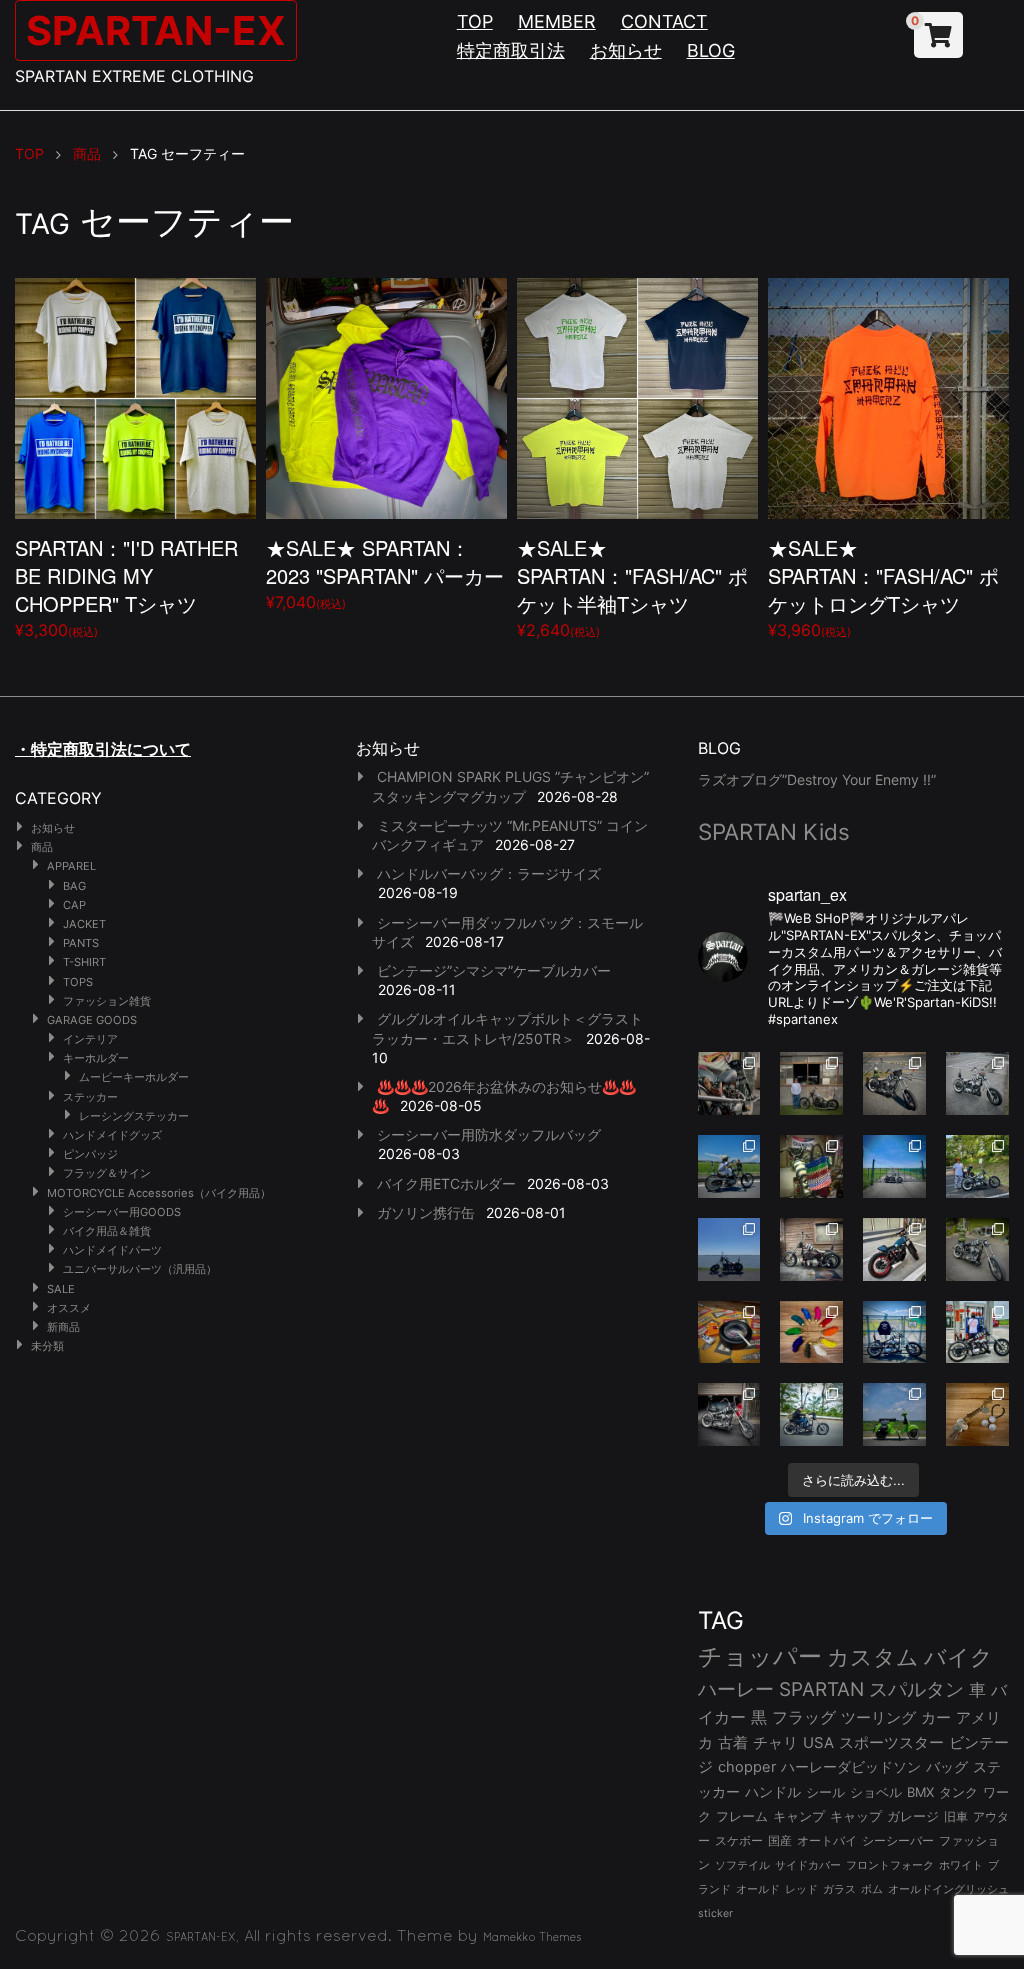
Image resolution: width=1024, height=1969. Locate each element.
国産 (780, 1840)
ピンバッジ (90, 1154)
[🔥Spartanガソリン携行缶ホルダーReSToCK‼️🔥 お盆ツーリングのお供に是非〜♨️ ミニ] (894, 1249)
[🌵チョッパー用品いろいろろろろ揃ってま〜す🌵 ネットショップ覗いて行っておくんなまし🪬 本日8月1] (729, 1166)
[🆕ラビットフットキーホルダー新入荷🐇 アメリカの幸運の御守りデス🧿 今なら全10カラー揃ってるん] (811, 1332)
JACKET (84, 924)
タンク (958, 1792)
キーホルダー (96, 1058)
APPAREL (71, 866)
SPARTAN (821, 1689)
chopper (747, 1767)
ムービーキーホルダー (134, 1077)
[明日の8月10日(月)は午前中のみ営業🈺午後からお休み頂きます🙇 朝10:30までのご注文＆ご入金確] (894, 1166)
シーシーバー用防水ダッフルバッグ (489, 1134)
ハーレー (736, 1689)
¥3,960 (883, 586)
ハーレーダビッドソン (851, 1767)
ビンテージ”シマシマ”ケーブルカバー (494, 970)
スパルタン (916, 1689)
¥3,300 (126, 586)
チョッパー (760, 1656)
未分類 (47, 1346)
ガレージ (913, 1816)
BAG (74, 886)
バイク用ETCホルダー (446, 1183)
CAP (74, 905)
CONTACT (664, 21)
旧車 (956, 1816)
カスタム (873, 1656)
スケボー (739, 1840)
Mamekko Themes (532, 1937)
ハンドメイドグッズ (112, 1135)
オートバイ (827, 1840)
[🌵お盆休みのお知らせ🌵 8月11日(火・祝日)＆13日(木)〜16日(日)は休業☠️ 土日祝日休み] (729, 1249)
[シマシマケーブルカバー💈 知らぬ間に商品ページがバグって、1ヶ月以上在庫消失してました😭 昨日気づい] (811, 1166)
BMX (920, 1792)
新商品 (63, 1327)
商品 (42, 847)
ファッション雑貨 (107, 1001)
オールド (758, 1889)
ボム (872, 1889)
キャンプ (799, 1816)
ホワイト (961, 1865)
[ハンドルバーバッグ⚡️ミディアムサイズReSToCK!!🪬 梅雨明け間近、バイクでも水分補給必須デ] (729, 1414)
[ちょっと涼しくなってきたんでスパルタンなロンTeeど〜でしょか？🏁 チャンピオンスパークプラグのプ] (811, 1083)
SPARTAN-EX (156, 30)
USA (818, 1743)
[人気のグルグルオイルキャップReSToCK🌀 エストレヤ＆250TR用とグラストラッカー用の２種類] (729, 1083)
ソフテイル (742, 1865)
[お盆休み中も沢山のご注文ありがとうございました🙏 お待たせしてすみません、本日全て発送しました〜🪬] (977, 1083)
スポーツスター (891, 1743)
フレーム (742, 1816)
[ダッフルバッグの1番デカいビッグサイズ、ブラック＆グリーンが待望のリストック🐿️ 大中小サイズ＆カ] (977, 1249)
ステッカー (90, 1097)
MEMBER (557, 21)
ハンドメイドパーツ (112, 1250)
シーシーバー (898, 1840)
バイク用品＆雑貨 (107, 1231)
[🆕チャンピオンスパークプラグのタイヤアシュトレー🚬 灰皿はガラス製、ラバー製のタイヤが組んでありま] (729, 1332)
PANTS (81, 943)
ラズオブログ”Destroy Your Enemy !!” (817, 779)
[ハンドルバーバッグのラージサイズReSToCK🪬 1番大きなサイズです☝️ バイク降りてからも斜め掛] (894, 1083)
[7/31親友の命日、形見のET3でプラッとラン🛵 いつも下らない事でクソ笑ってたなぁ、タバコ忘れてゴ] (977, 1166)
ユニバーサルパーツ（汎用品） (140, 1269)
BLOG (711, 50)
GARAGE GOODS (92, 1020)
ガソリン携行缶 (426, 1212)
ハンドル (773, 1792)
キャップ (856, 1816)
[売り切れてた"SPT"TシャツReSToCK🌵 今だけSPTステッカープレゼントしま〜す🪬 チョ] (977, 1332)
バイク (958, 1657)
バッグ (947, 1767)
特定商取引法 (511, 50)
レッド (801, 1889)
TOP (475, 21)
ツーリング (878, 1717)
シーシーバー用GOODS (122, 1212)
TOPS (78, 982)
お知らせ (626, 50)
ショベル (876, 1792)
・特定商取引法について (103, 749)
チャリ (775, 1743)
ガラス (839, 1889)
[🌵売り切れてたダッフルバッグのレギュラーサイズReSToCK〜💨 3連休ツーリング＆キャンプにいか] (811, 1414)
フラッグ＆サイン (107, 1173)
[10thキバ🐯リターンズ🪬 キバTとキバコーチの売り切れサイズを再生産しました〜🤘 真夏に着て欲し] (894, 1332)
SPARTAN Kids (774, 831)
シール (825, 1792)
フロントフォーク (890, 1865)
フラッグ (804, 1717)
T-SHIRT (84, 962)
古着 (733, 1742)
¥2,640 (632, 586)
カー (936, 1717)
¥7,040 (385, 572)
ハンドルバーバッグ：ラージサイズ (489, 873)
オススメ (69, 1308)
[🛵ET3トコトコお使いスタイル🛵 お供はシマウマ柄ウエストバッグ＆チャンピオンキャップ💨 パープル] (894, 1414)
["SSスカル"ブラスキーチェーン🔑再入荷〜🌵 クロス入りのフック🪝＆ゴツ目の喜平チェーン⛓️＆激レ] (977, 1414)
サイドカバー (808, 1865)
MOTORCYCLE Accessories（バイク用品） (159, 1193)
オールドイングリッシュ (948, 1889)
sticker (715, 1913)
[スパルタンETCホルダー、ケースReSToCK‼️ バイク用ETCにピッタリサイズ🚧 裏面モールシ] (811, 1249)
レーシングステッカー (134, 1116)
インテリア (90, 1039)
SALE (61, 1289)
